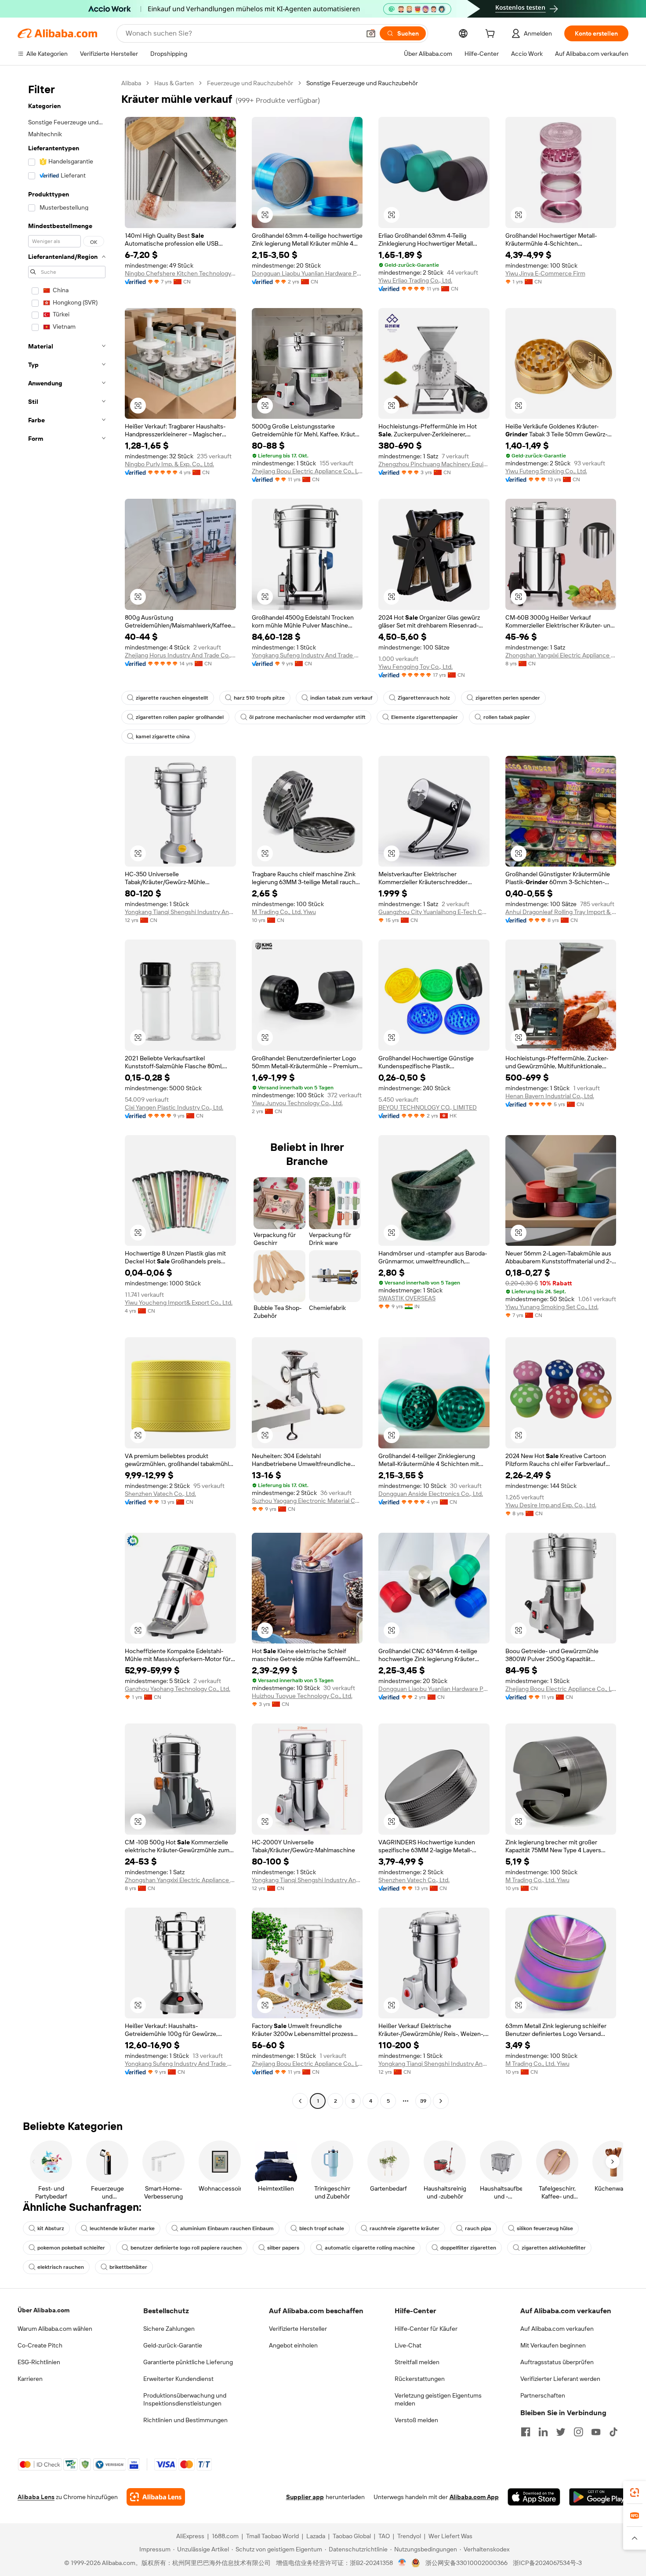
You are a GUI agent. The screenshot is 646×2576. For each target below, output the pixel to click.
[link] (635, 2493)
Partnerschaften (543, 2395)
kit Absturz (51, 2228)
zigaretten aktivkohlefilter (554, 2248)
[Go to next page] (441, 2101)
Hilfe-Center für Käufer (426, 2329)
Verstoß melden (416, 2420)
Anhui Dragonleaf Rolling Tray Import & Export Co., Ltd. (561, 912)
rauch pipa (478, 2228)
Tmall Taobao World (272, 2536)
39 (423, 2101)
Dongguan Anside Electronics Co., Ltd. (431, 1494)
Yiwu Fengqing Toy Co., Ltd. (416, 667)
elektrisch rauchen (61, 2267)
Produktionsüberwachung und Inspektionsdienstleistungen (185, 2399)
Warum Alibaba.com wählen (55, 2329)
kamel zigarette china (163, 737)
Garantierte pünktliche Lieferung (188, 2362)
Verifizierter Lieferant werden (560, 2379)
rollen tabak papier (507, 717)
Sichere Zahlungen (169, 2329)
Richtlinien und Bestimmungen (185, 2420)
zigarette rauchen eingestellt (172, 698)
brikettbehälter (128, 2267)
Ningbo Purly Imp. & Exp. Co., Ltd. (169, 464)
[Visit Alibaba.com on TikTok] (613, 2432)
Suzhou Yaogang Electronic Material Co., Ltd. (307, 1501)
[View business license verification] (402, 2563)
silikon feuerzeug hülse (545, 2228)
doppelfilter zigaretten (468, 2248)
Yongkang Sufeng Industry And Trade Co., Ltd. (307, 655)
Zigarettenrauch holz (424, 698)
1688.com (225, 2536)
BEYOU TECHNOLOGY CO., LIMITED (428, 1107)
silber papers (283, 2248)
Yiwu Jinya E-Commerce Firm (545, 273)
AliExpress (190, 2536)
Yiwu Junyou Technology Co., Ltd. (297, 1103)
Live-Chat (408, 2345)
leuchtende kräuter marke (122, 2228)
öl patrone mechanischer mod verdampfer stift (307, 717)
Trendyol (409, 2536)
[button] (371, 33)
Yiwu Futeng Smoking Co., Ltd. (546, 471)
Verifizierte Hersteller (298, 2329)
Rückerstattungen (420, 2379)
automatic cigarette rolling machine (370, 2248)
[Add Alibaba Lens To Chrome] (156, 2497)
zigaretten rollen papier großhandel (180, 717)
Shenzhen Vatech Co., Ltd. (160, 1494)
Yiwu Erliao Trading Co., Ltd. (415, 280)
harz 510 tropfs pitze (259, 698)
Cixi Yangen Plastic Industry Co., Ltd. (174, 1107)
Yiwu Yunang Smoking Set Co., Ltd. (552, 1307)
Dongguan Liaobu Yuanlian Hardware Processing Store (307, 273)
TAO (384, 2536)
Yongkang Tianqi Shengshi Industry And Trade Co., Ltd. (180, 912)
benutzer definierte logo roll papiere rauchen (186, 2248)
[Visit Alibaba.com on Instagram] (578, 2432)
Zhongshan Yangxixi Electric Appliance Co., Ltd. (561, 655)
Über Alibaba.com (44, 2310)
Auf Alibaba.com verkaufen (557, 2329)
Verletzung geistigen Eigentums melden (438, 2399)
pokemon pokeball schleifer (71, 2248)
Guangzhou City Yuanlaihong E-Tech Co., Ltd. (434, 912)
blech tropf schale (322, 2228)
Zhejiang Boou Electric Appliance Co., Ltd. (307, 471)
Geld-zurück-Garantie (173, 2345)
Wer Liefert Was (450, 2536)
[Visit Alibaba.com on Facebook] (526, 2432)
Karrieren (30, 2379)
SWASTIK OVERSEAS (407, 1298)
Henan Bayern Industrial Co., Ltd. (550, 1096)
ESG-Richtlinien (39, 2362)
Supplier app (305, 2497)
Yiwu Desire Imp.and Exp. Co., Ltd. (551, 1505)
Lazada (316, 2536)
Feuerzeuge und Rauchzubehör (250, 83)
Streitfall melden (417, 2362)
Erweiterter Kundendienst (178, 2379)
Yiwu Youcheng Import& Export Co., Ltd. (179, 1303)
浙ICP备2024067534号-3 (547, 2563)
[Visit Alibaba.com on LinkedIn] (543, 2432)
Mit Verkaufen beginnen (553, 2345)
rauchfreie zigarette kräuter (405, 2228)
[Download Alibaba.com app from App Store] (534, 2497)
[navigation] (67, 1093)
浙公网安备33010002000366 (466, 2563)
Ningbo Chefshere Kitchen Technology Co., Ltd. (180, 273)
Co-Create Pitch (40, 2345)
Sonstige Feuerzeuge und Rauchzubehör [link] (362, 83)
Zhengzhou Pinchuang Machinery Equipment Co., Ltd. (434, 464)
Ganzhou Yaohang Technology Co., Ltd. (178, 1689)
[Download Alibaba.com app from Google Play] (599, 2497)
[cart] (492, 35)
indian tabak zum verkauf (341, 698)
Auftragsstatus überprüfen (557, 2362)
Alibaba (131, 83)
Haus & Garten (174, 83)
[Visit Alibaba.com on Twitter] (561, 2432)
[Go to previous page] (300, 2101)
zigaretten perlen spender (508, 698)
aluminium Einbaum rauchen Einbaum (227, 2228)
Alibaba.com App (474, 2497)
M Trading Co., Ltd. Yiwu (284, 912)
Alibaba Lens (36, 2497)
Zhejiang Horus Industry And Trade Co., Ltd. (180, 655)
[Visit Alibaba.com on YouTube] (596, 2432)
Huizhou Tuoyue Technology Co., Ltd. (302, 1696)
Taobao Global (352, 2536)
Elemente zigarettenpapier (425, 717)
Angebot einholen (293, 2345)
